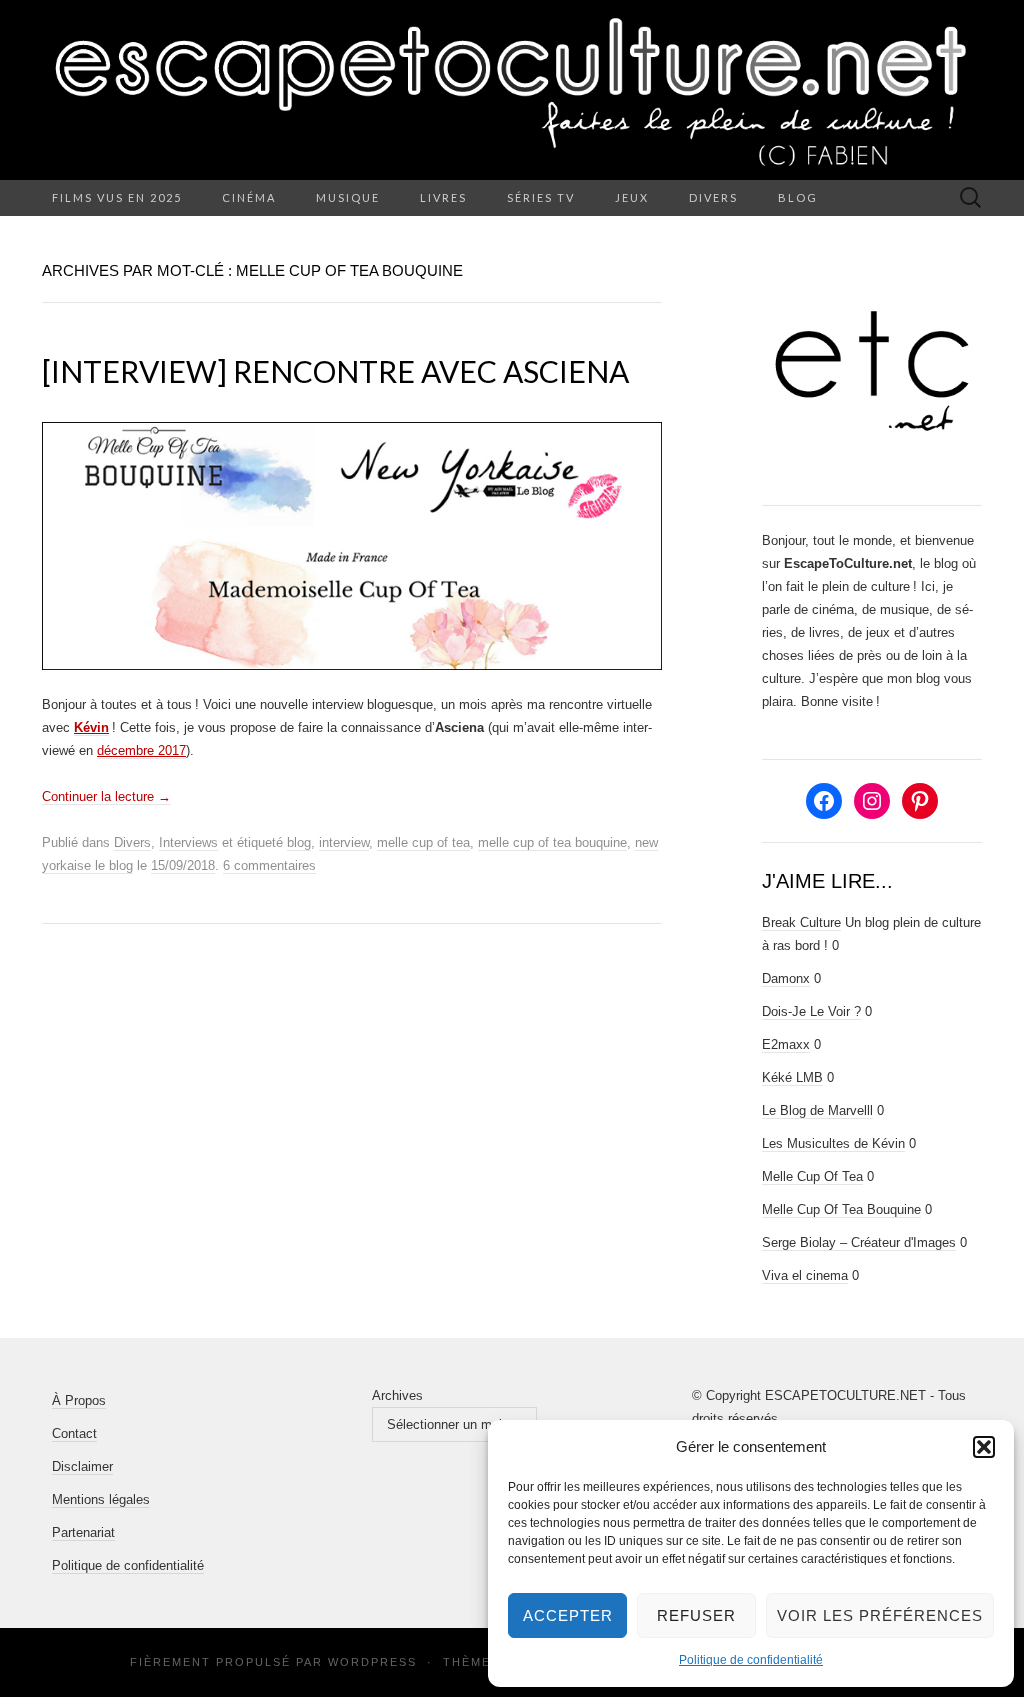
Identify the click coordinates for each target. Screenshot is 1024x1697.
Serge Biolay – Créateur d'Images (859, 1242)
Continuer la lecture (106, 796)
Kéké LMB (792, 1077)
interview (344, 842)
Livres (443, 197)
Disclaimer (82, 1466)
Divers (713, 197)
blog (299, 842)
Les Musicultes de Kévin (833, 1143)
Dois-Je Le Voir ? (811, 1011)
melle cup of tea (423, 842)
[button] (984, 1447)
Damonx (786, 978)
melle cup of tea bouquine (552, 842)
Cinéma (249, 197)
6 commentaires (269, 865)
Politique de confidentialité (751, 1660)
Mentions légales (101, 1499)
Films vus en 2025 (117, 197)
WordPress (372, 1662)
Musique (348, 197)
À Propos (79, 1400)
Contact (74, 1433)
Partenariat (83, 1532)
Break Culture (801, 922)
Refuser (696, 1615)
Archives (397, 1395)
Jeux (632, 197)
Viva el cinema (805, 1275)
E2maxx (786, 1044)
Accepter (568, 1615)
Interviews (188, 842)
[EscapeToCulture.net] (512, 90)
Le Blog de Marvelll (817, 1110)
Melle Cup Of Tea (812, 1176)
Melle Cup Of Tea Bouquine (841, 1209)
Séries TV (541, 197)
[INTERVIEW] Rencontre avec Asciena (335, 371)
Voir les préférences (880, 1615)
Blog (798, 197)
